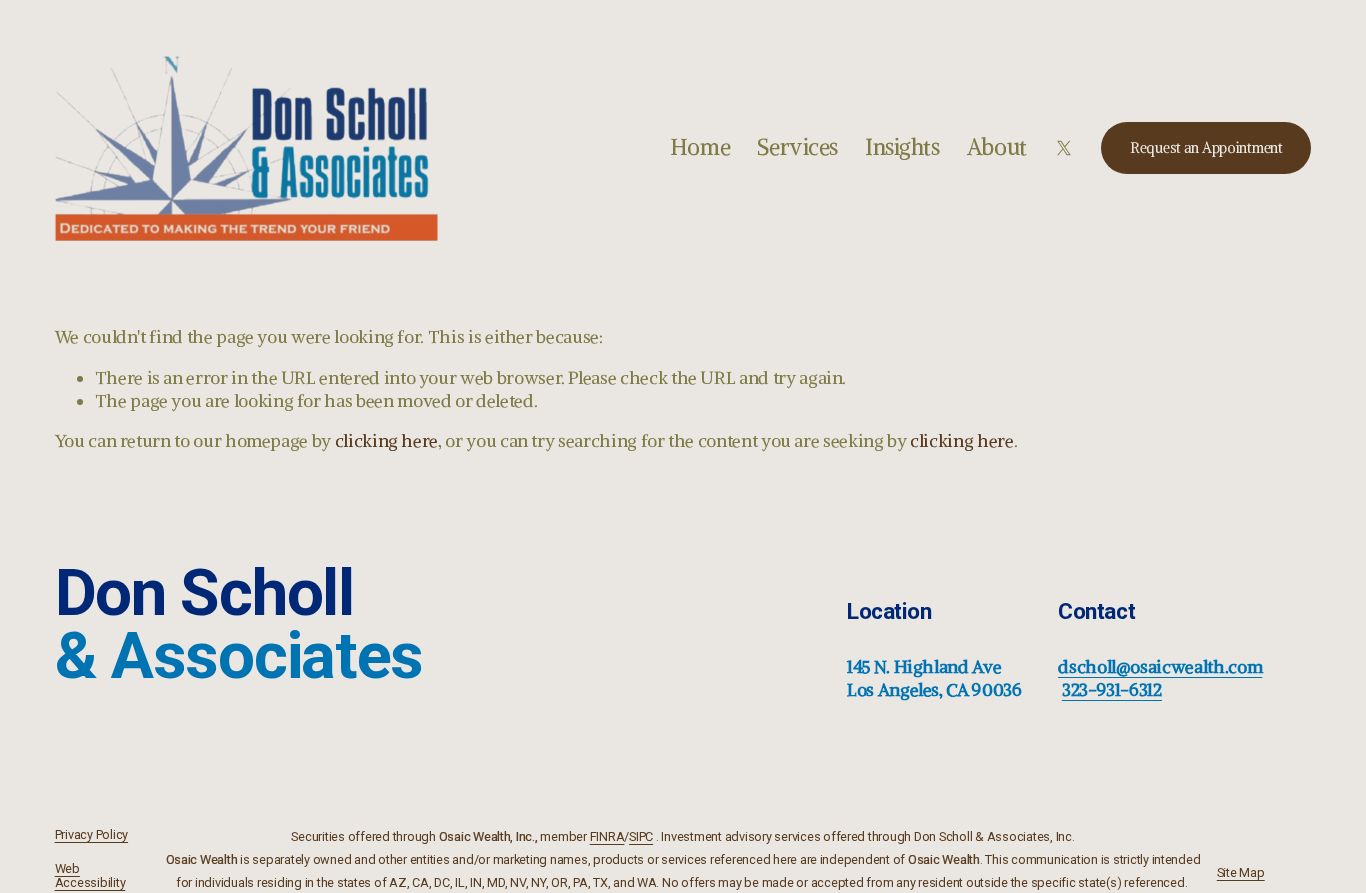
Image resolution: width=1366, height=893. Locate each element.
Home (700, 147)
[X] (1064, 148)
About (997, 147)
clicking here (386, 441)
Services (797, 147)
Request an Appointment (1206, 148)
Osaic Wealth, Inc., (488, 837)
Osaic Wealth (202, 860)
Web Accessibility (90, 876)
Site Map (1241, 873)
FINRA (607, 837)
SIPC (641, 837)
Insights (902, 147)
